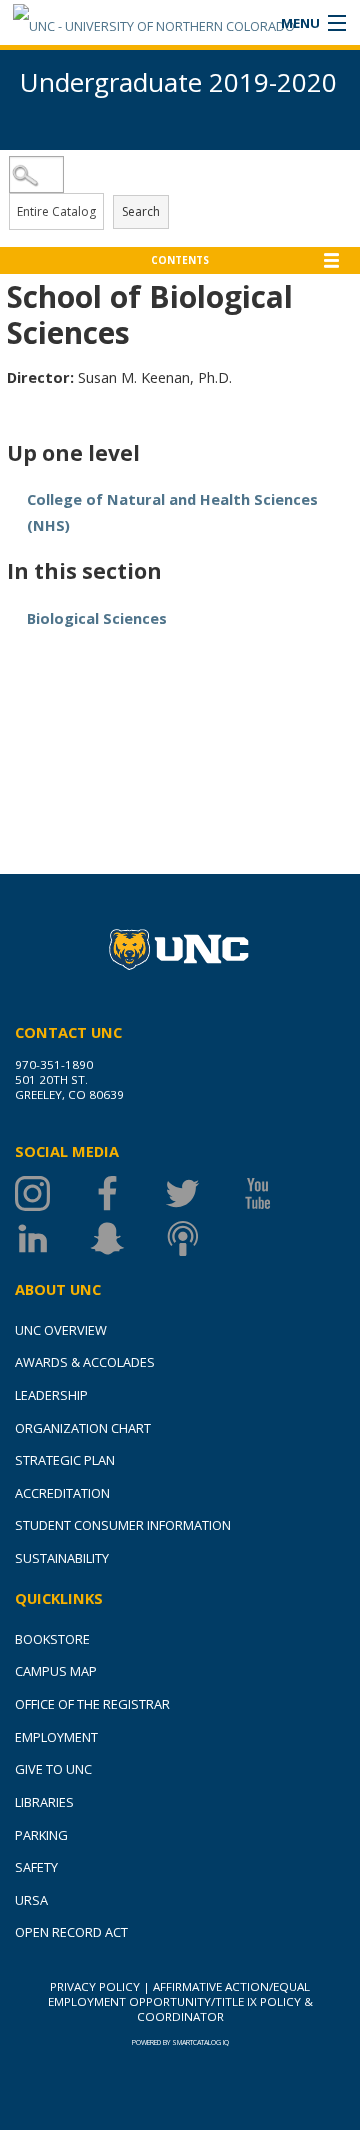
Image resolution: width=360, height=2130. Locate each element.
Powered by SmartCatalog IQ (180, 2042)
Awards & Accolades (85, 1362)
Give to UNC (53, 1769)
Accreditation (62, 1493)
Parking (41, 1835)
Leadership (51, 1395)
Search (141, 211)
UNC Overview (61, 1330)
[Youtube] (277, 1193)
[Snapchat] (127, 1238)
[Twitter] (202, 1193)
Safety (36, 1867)
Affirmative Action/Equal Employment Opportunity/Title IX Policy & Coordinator (180, 2001)
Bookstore (52, 1639)
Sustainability (62, 1558)
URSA (31, 1900)
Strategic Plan (65, 1460)
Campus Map (56, 1671)
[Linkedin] (52, 1238)
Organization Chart (83, 1428)
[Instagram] (52, 1193)
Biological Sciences (97, 618)
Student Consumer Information (123, 1525)
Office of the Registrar (92, 1704)
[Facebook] (127, 1193)
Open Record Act (71, 1932)
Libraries (44, 1802)
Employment (56, 1737)
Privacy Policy (95, 1986)
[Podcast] (202, 1238)
